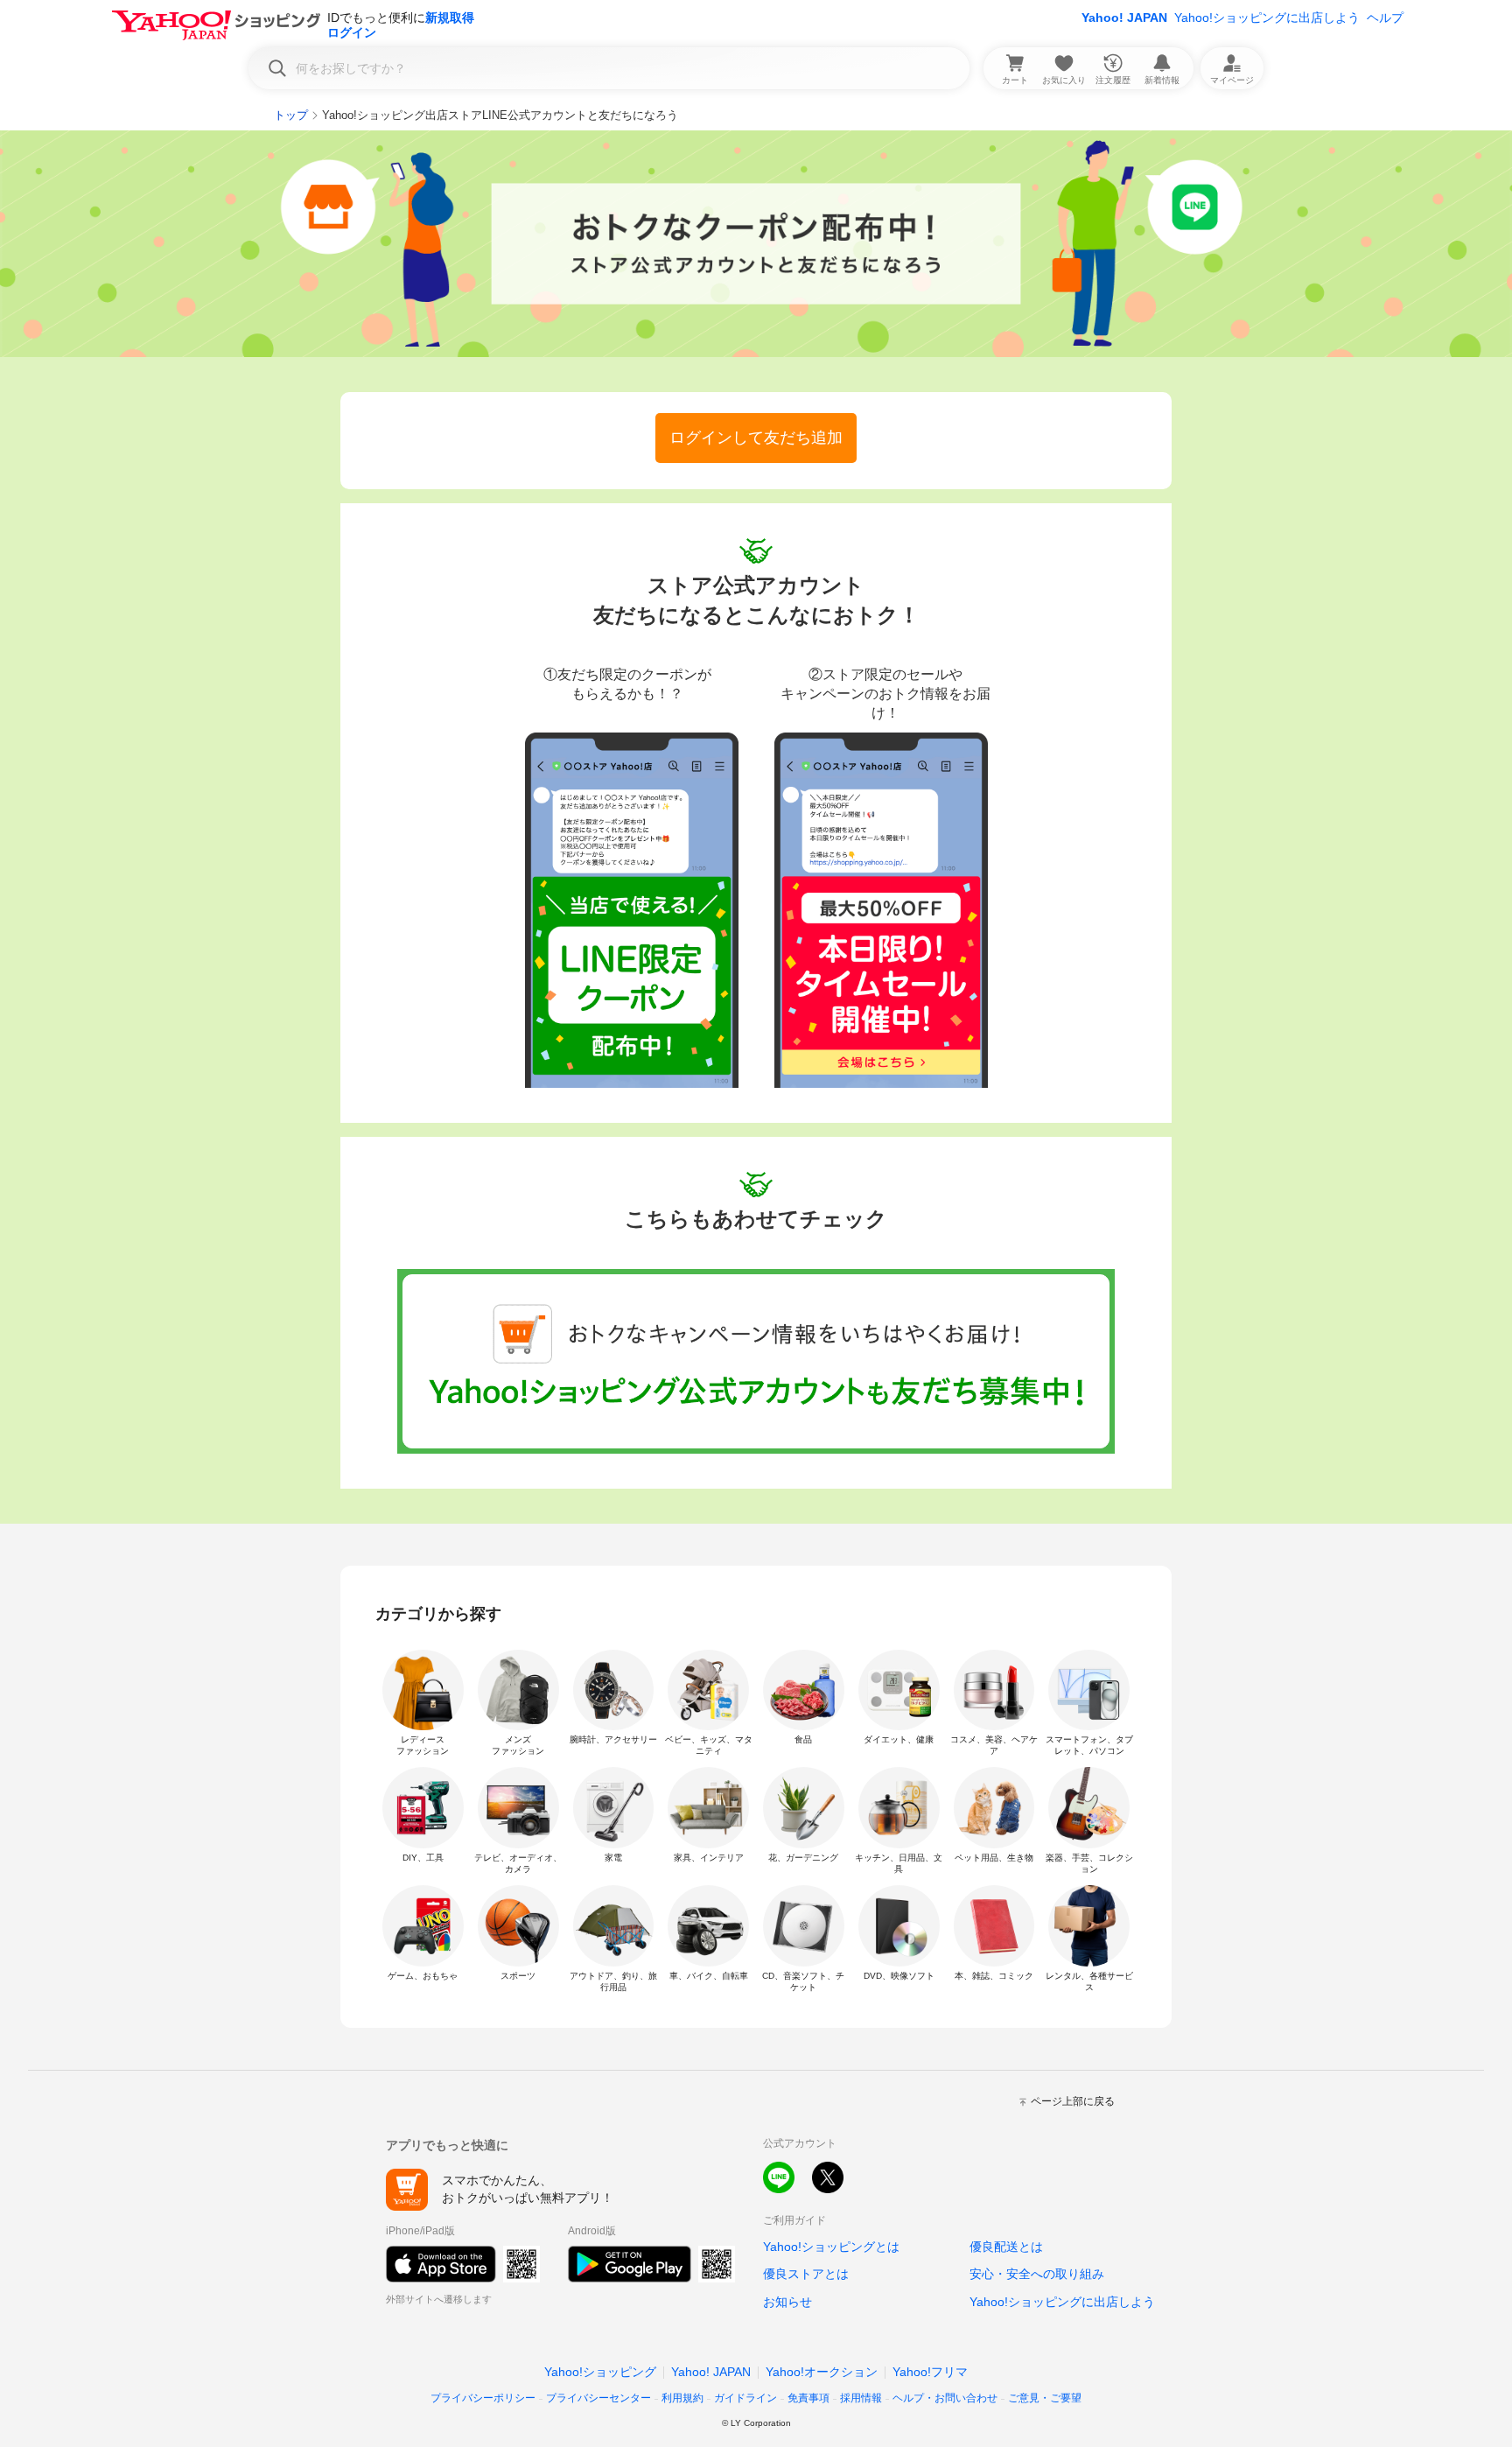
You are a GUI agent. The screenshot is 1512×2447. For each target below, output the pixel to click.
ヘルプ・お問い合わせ (945, 2398)
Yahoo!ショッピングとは (831, 2247)
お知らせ (787, 2302)
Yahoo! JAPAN (1124, 18)
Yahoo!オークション (822, 2372)
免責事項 (808, 2398)
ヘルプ (1385, 18)
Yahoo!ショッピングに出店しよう (1267, 18)
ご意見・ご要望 (1045, 2398)
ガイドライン (745, 2398)
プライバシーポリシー (483, 2398)
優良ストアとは (806, 2274)
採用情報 (861, 2398)
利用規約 (682, 2398)
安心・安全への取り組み (1037, 2274)
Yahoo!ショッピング (600, 2372)
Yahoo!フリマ (930, 2372)
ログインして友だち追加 (756, 438)
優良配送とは (1006, 2247)
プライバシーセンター (598, 2398)
